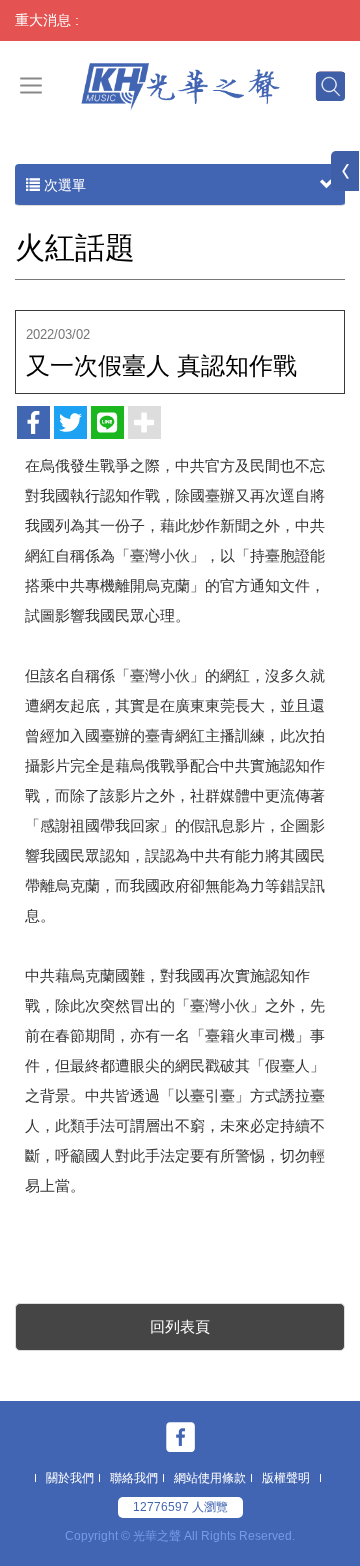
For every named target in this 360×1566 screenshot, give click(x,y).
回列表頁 (180, 1326)
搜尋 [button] (329, 85)
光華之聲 (180, 85)
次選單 (63, 185)
